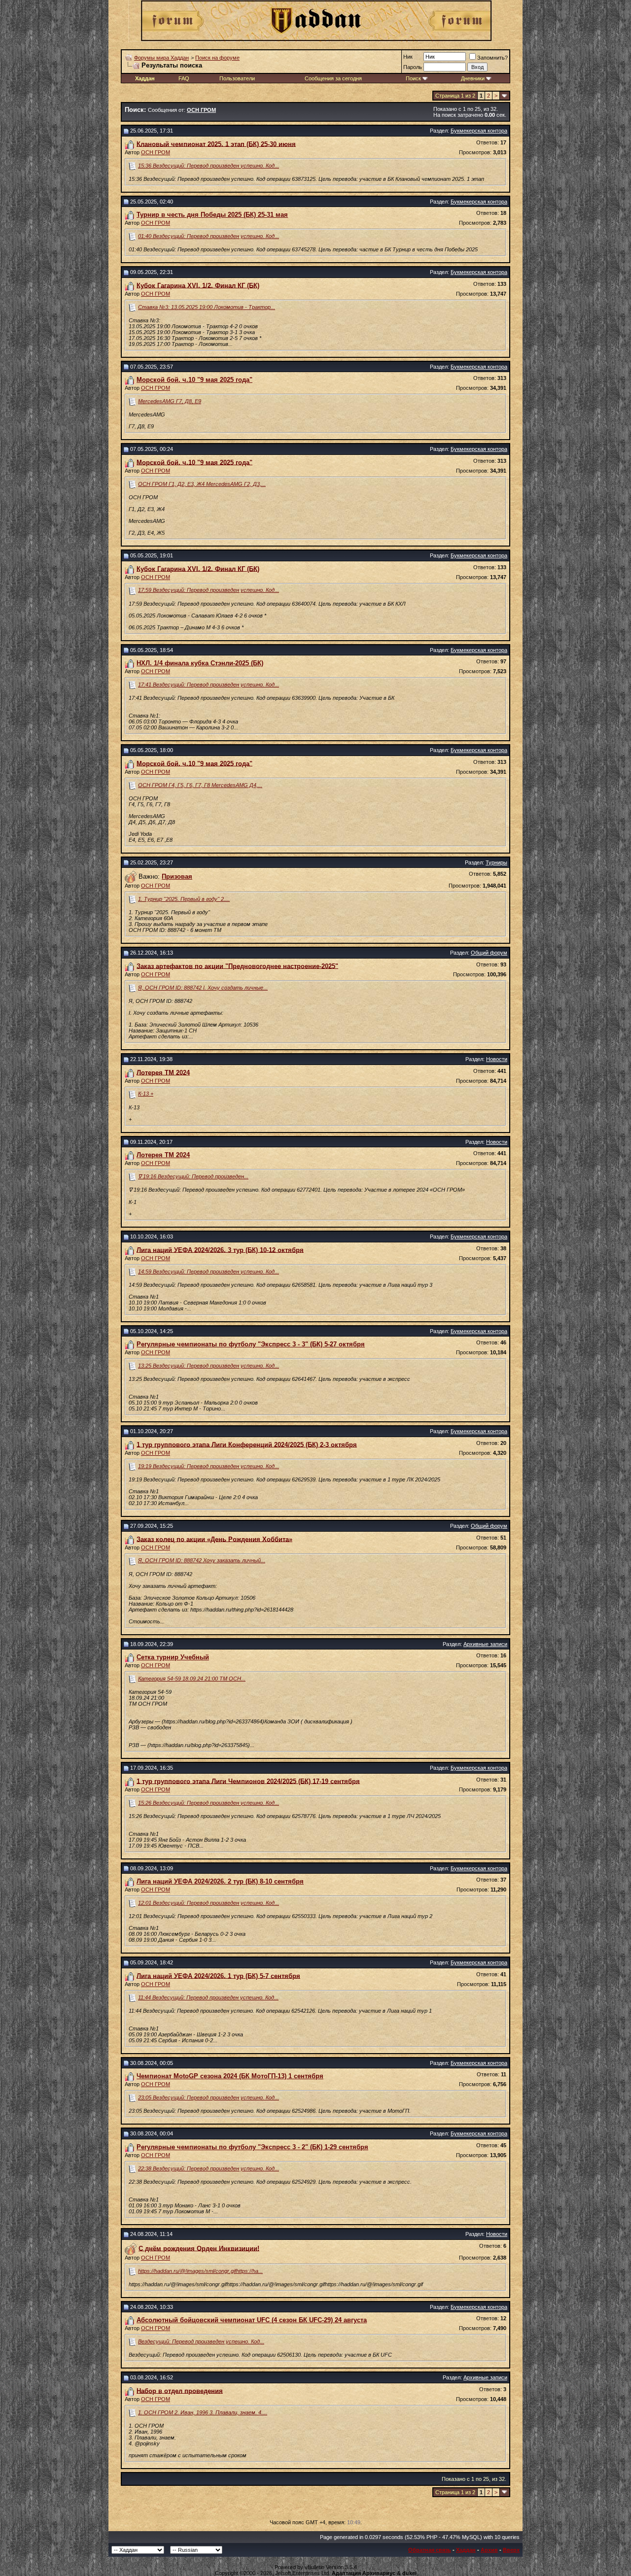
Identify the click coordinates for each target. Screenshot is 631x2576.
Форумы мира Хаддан (161, 58)
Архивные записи (485, 1644)
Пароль (413, 67)
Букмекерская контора (479, 131)
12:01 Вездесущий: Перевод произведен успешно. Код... (209, 1903)
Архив (489, 2550)
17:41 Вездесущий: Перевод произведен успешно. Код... (209, 685)
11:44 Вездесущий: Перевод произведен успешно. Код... (208, 1997)
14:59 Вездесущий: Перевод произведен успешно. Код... (209, 1271)
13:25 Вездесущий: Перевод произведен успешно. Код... (209, 1366)
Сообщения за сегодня (333, 78)
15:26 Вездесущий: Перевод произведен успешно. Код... (209, 1803)
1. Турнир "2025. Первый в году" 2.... (184, 899)
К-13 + (146, 1094)
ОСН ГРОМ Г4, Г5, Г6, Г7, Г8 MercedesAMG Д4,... (200, 785)
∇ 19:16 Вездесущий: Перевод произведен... (193, 1176)
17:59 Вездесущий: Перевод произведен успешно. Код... (209, 590)
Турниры (496, 862)
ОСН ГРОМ (156, 152)
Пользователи (237, 78)
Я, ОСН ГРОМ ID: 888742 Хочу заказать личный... (202, 1560)
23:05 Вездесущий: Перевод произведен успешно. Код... (209, 2097)
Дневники (473, 78)
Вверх (511, 2550)
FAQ (184, 78)
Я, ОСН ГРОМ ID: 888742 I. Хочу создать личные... (203, 988)
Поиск (413, 78)
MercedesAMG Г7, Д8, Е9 (170, 401)
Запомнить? (492, 58)
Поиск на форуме (217, 58)
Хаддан (466, 2550)
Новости (497, 1059)
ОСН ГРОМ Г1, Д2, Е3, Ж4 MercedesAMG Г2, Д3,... (202, 484)
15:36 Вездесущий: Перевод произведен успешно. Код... (209, 166)
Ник (408, 57)
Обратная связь (430, 2550)
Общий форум (489, 953)
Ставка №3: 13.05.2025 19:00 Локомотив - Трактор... (207, 307)
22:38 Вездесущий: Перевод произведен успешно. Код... (209, 2168)
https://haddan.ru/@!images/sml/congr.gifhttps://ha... (200, 2271)
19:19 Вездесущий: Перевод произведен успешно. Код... (209, 1466)
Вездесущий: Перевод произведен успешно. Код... (201, 2341)
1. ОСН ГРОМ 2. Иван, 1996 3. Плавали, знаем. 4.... (203, 2412)
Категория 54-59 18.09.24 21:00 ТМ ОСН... (192, 1679)
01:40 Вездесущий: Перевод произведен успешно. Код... (209, 236)
